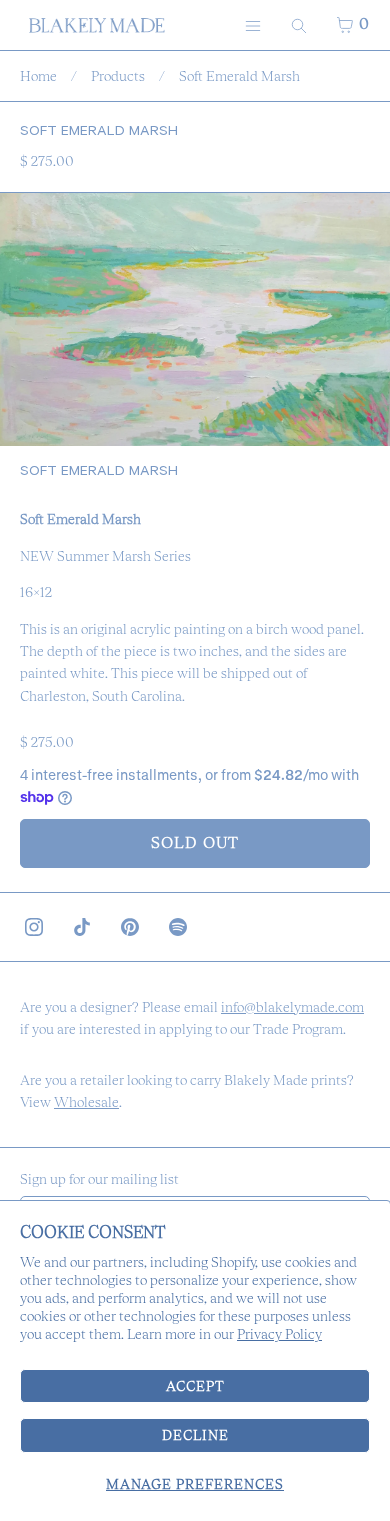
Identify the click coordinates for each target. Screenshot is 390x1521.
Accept (195, 1386)
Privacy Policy (279, 1334)
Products (118, 76)
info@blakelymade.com (292, 1007)
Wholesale (86, 1102)
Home (38, 76)
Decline (195, 1435)
